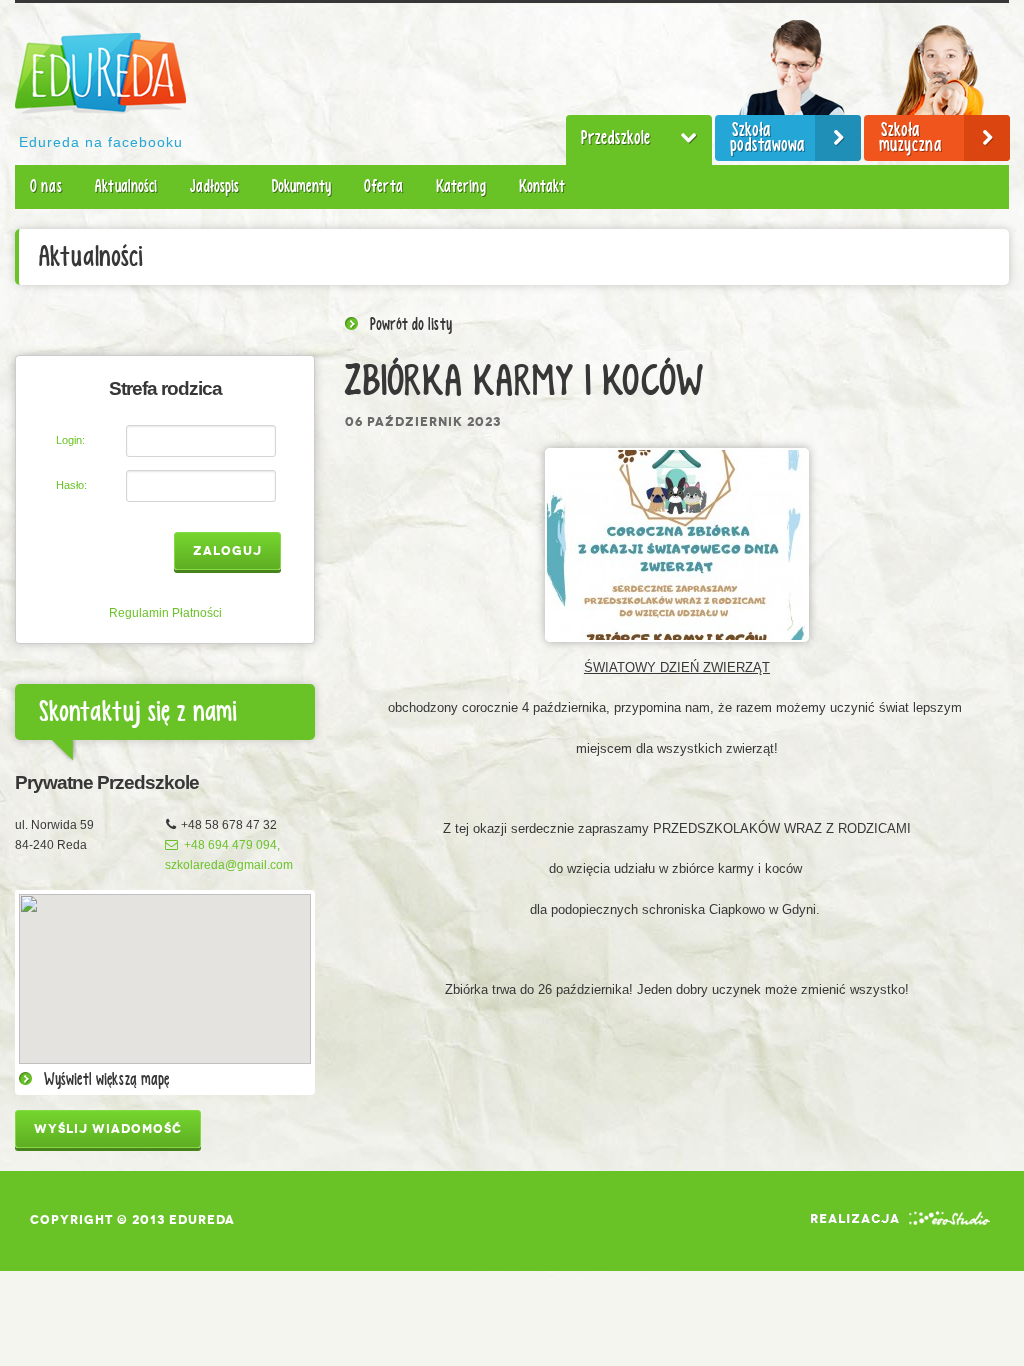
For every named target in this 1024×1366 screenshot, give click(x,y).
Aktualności (126, 186)
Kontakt (542, 186)
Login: (70, 440)
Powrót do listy (411, 325)
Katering (461, 186)
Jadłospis (214, 186)
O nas (46, 186)
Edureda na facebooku (101, 142)
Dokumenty (301, 186)
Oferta (383, 186)
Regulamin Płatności (165, 613)
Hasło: (71, 485)
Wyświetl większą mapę (106, 1080)
